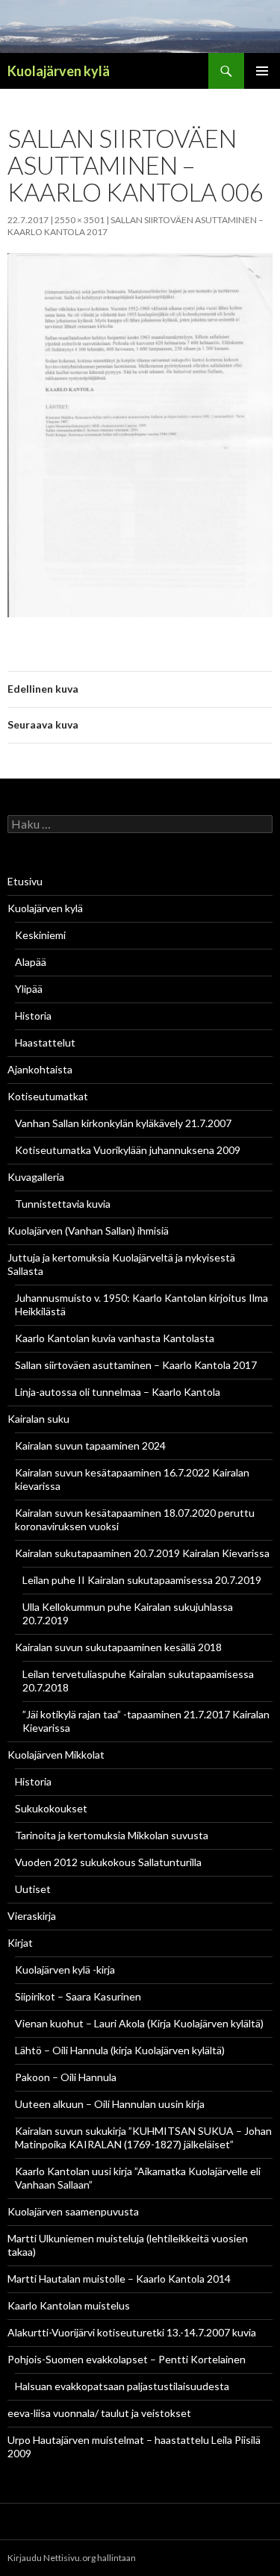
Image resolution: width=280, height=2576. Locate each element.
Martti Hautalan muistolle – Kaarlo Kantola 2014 (119, 2279)
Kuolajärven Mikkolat (56, 1755)
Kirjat (20, 1943)
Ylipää (29, 989)
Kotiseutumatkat (48, 1096)
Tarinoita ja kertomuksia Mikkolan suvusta (112, 1835)
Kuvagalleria (36, 1177)
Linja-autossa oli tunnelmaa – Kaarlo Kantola (118, 1392)
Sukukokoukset (51, 1808)
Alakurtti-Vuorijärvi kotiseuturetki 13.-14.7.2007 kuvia (132, 2332)
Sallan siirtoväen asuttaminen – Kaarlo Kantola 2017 (136, 1365)
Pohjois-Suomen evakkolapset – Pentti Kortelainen (127, 2359)
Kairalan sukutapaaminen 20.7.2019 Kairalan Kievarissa (142, 1553)
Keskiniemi (40, 935)
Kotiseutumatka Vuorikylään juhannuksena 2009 (128, 1150)
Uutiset (33, 1889)
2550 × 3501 (80, 220)
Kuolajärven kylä (59, 71)
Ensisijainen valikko (262, 71)
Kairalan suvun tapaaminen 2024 (90, 1446)
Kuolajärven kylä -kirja (65, 1970)
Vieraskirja (32, 1916)
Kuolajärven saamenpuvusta (73, 2211)
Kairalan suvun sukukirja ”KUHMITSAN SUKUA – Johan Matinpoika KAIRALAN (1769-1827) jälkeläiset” (143, 2137)
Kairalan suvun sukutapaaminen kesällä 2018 (118, 1647)
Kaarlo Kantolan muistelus (69, 2305)
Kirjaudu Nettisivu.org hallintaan (72, 2558)
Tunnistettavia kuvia (63, 1204)
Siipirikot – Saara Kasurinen (78, 1996)
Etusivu (25, 881)
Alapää (31, 962)
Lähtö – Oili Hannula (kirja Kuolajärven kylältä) (120, 2050)
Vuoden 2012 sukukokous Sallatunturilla (108, 1862)
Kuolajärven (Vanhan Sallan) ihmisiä (88, 1231)
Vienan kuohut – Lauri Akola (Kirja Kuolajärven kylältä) (139, 2023)
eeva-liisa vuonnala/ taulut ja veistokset (99, 2413)
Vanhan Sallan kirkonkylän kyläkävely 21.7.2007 (123, 1123)
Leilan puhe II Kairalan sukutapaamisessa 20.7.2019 (142, 1580)
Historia (33, 1016)
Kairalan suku (38, 1419)
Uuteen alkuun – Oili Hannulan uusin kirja (110, 2104)
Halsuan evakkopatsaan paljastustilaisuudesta (122, 2386)
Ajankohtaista (40, 1069)
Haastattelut (45, 1042)
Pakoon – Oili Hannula (66, 2077)
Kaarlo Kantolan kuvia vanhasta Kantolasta (115, 1338)
